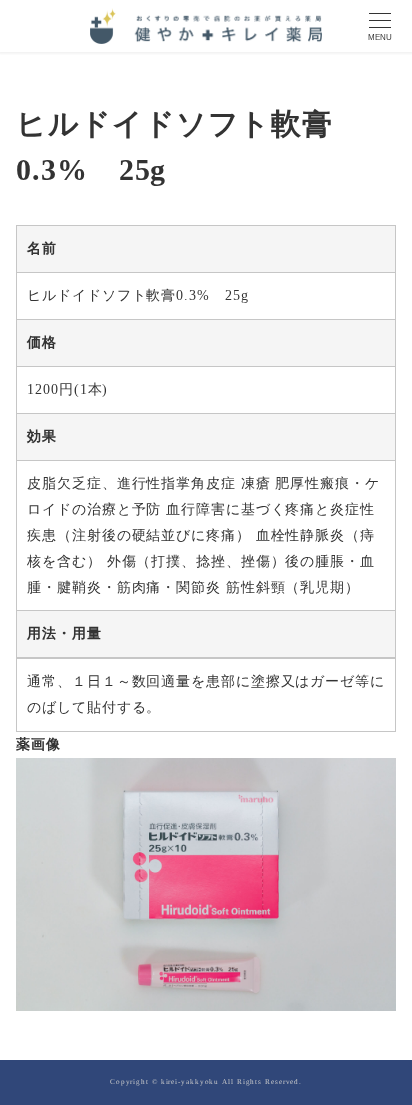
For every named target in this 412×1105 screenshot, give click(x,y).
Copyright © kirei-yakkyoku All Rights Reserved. (206, 1082)
